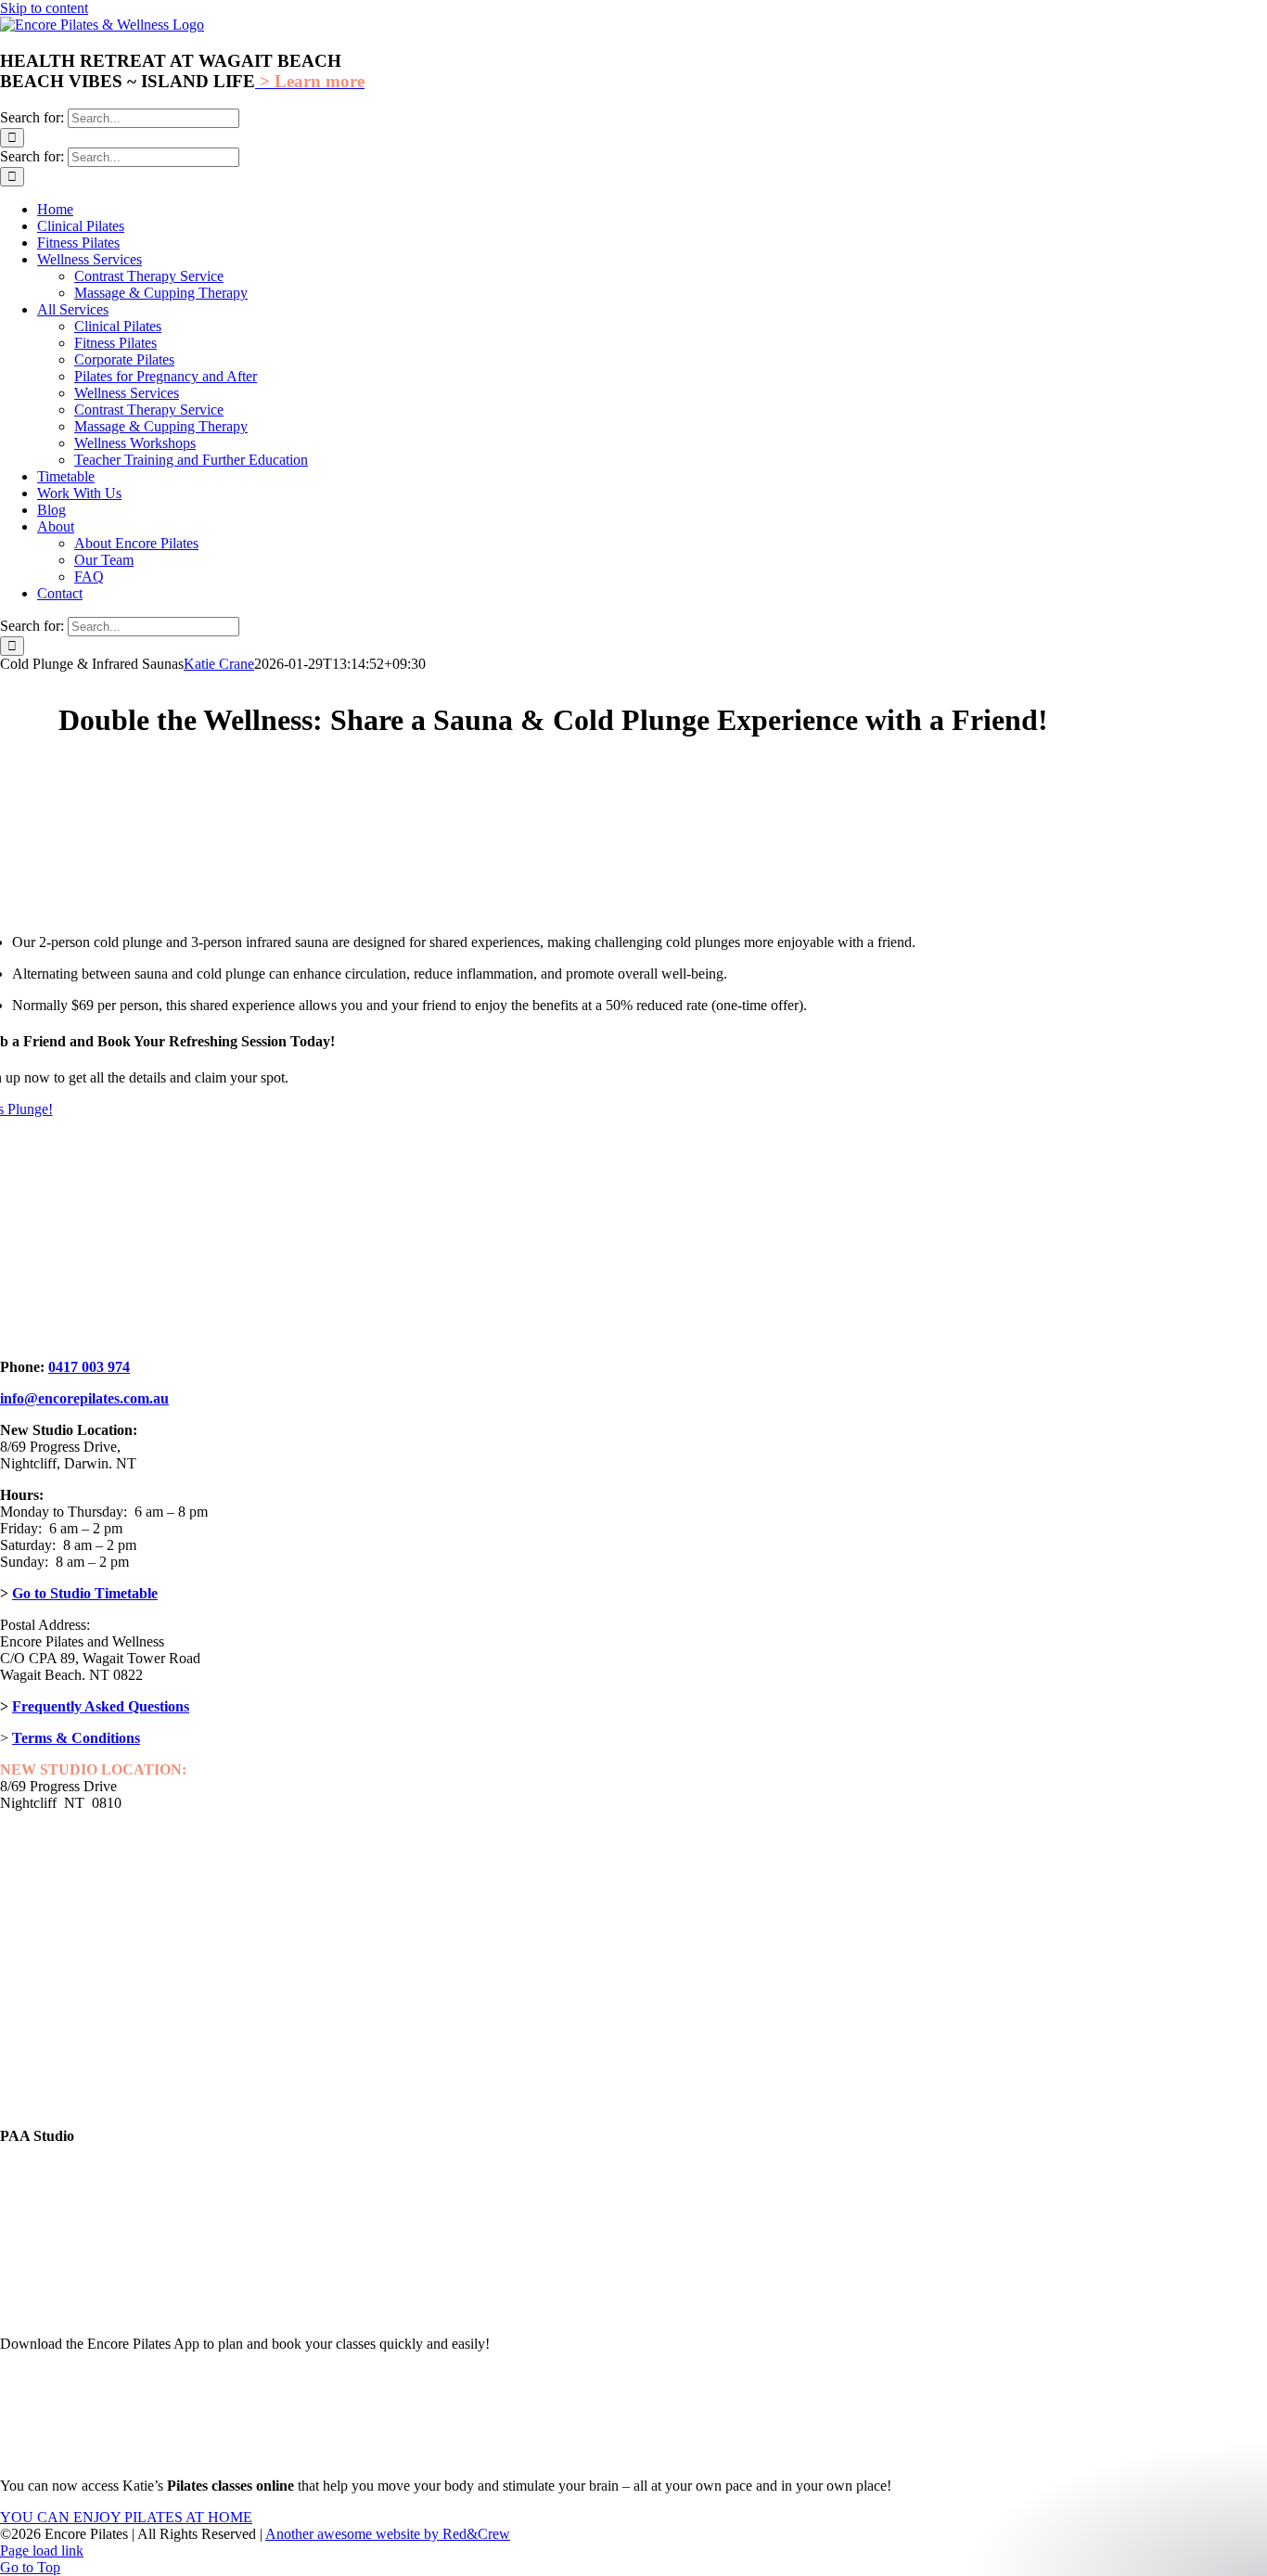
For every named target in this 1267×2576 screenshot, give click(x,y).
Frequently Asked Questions (101, 1706)
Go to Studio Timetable (85, 1593)
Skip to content (44, 8)
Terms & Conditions (76, 1738)
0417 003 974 (89, 1367)
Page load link (42, 2550)
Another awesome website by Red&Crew (388, 2534)
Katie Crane (219, 664)
